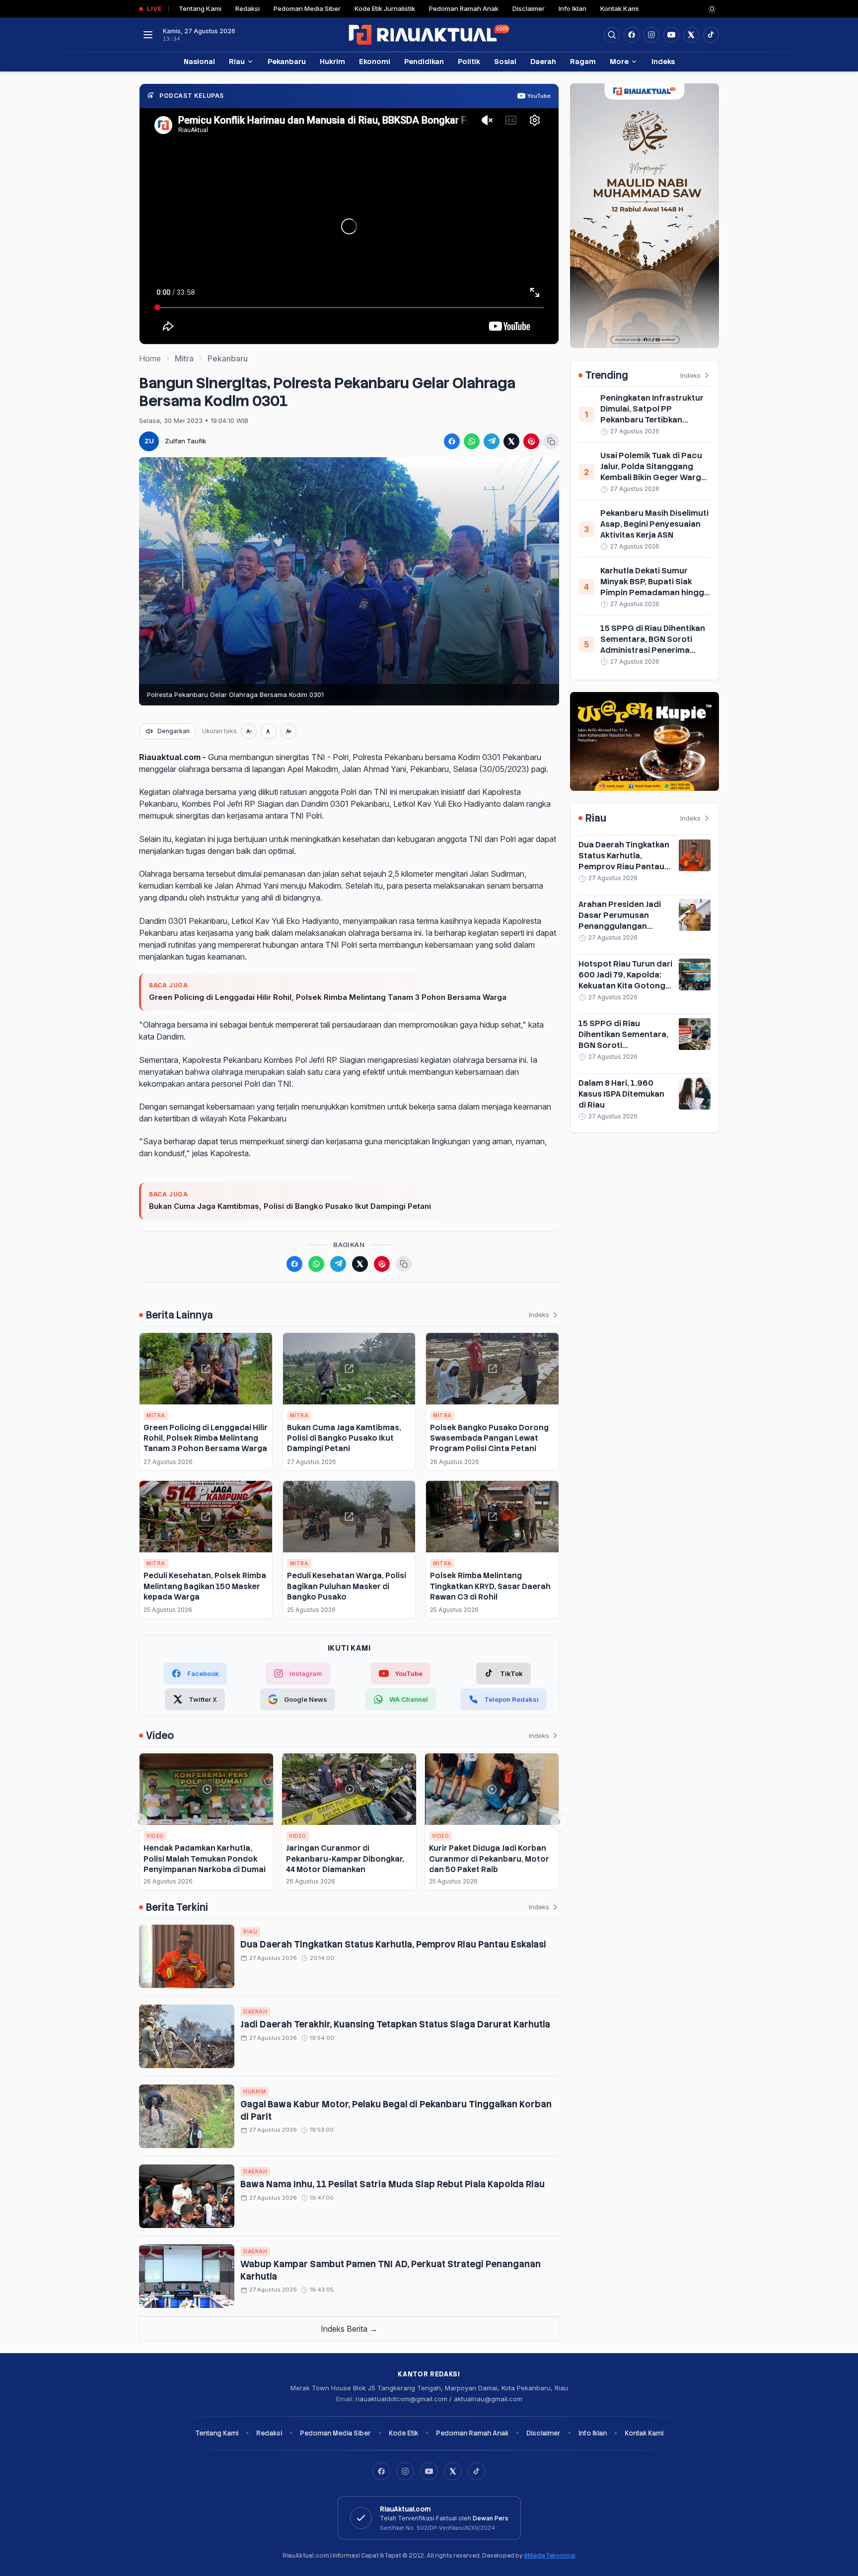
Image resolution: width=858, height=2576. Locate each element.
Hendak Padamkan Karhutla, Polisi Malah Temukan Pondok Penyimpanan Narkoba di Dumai (205, 1859)
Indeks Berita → (349, 2329)
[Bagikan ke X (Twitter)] (511, 441)
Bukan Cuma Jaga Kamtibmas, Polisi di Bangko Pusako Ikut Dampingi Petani (290, 1206)
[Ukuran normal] (269, 731)
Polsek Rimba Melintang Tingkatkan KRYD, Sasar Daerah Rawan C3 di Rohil (490, 1586)
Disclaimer (529, 8)
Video (155, 1836)
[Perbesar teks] (288, 731)
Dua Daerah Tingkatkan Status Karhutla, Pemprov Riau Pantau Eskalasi (393, 1944)
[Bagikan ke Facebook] (452, 441)
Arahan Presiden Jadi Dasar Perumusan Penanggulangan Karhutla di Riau (620, 921)
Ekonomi (375, 61)
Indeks (663, 61)
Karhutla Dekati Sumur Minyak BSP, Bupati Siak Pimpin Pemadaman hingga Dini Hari (655, 587)
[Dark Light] (712, 9)
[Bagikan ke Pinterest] (531, 441)
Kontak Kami (619, 8)
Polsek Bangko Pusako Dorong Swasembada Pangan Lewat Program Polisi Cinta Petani (489, 1438)
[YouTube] (429, 2471)
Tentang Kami (200, 8)
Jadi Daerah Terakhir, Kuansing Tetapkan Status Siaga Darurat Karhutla (395, 2024)
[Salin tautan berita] (551, 441)
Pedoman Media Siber (307, 8)
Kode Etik (403, 2433)
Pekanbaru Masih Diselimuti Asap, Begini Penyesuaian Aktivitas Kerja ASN (654, 524)
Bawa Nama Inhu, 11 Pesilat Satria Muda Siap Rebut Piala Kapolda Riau (393, 2184)
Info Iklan (572, 8)
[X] (453, 2471)
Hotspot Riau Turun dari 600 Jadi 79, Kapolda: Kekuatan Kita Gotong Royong (625, 980)
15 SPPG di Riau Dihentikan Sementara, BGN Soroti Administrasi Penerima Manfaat (653, 645)
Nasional (199, 61)
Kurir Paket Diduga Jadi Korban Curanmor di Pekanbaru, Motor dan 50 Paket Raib (489, 1859)
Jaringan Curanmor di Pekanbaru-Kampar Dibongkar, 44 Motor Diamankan (345, 1859)
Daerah (543, 61)
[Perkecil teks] (249, 731)
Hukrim (332, 61)
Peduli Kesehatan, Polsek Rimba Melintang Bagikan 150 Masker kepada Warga (205, 1586)
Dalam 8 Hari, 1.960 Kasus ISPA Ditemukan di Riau (621, 1094)
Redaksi (248, 8)
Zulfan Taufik (185, 441)
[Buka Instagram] (651, 35)
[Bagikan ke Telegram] (492, 441)
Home (150, 358)
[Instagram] (405, 2471)
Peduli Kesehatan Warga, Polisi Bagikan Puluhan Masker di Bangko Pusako (347, 1586)
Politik (469, 61)
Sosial (505, 61)
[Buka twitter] (691, 35)
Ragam (583, 61)
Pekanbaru (287, 61)
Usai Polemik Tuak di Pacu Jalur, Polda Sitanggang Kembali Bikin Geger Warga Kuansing (653, 472)
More (619, 61)
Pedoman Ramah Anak (464, 8)
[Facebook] (632, 35)
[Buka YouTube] (671, 35)
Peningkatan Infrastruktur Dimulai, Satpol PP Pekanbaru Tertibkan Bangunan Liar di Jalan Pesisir (652, 420)
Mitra (184, 358)
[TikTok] (477, 2471)
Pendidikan (424, 61)
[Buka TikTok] (711, 35)
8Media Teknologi (550, 2556)
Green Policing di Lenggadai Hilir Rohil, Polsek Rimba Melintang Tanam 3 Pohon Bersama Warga (328, 997)
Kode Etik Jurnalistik (385, 8)
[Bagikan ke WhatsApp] (472, 441)
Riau (237, 61)
